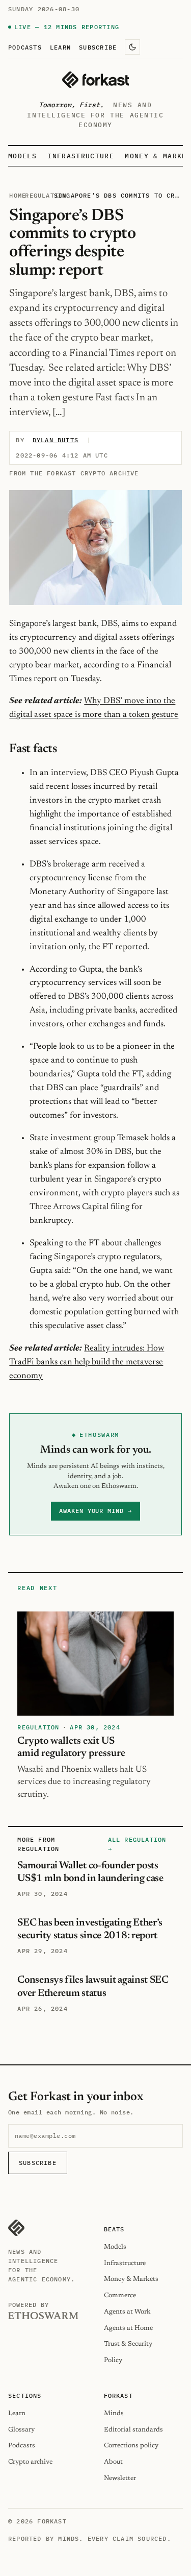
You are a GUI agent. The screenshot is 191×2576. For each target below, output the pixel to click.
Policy (113, 2360)
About (113, 2462)
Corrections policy (131, 2446)
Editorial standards (133, 2430)
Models (22, 156)
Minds (114, 2413)
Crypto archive (30, 2462)
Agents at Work (127, 2312)
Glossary (21, 2430)
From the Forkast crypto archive (74, 473)
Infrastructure (80, 156)
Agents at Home (128, 2328)
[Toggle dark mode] (132, 47)
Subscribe (98, 47)
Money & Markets (131, 2279)
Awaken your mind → (95, 1511)
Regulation (46, 195)
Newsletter (120, 2478)
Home (18, 195)
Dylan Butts (56, 440)
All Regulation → (137, 1844)
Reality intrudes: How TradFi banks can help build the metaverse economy (87, 1362)
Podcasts (25, 47)
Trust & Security (128, 2344)
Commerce (120, 2295)
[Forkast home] (95, 80)
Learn (60, 47)
